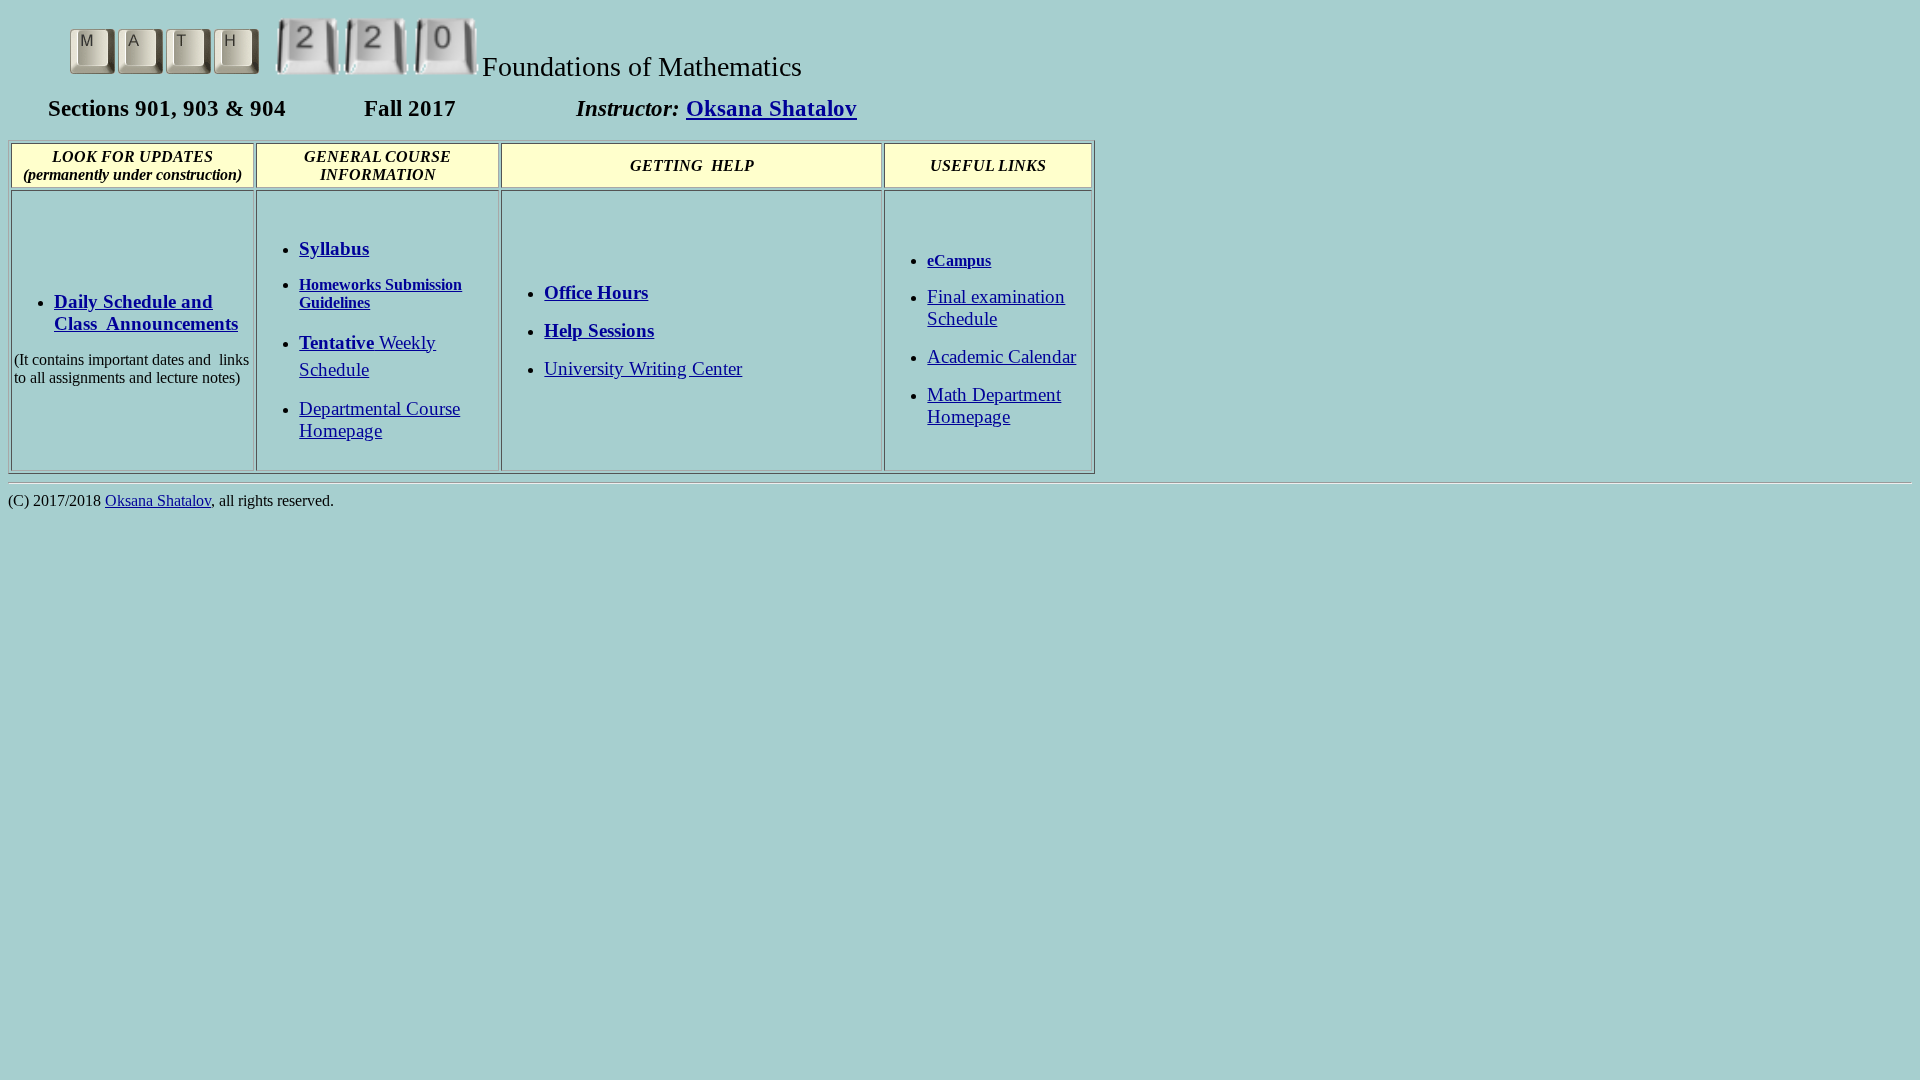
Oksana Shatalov (771, 108)
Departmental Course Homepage (379, 419)
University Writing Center (643, 368)
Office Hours (596, 292)
